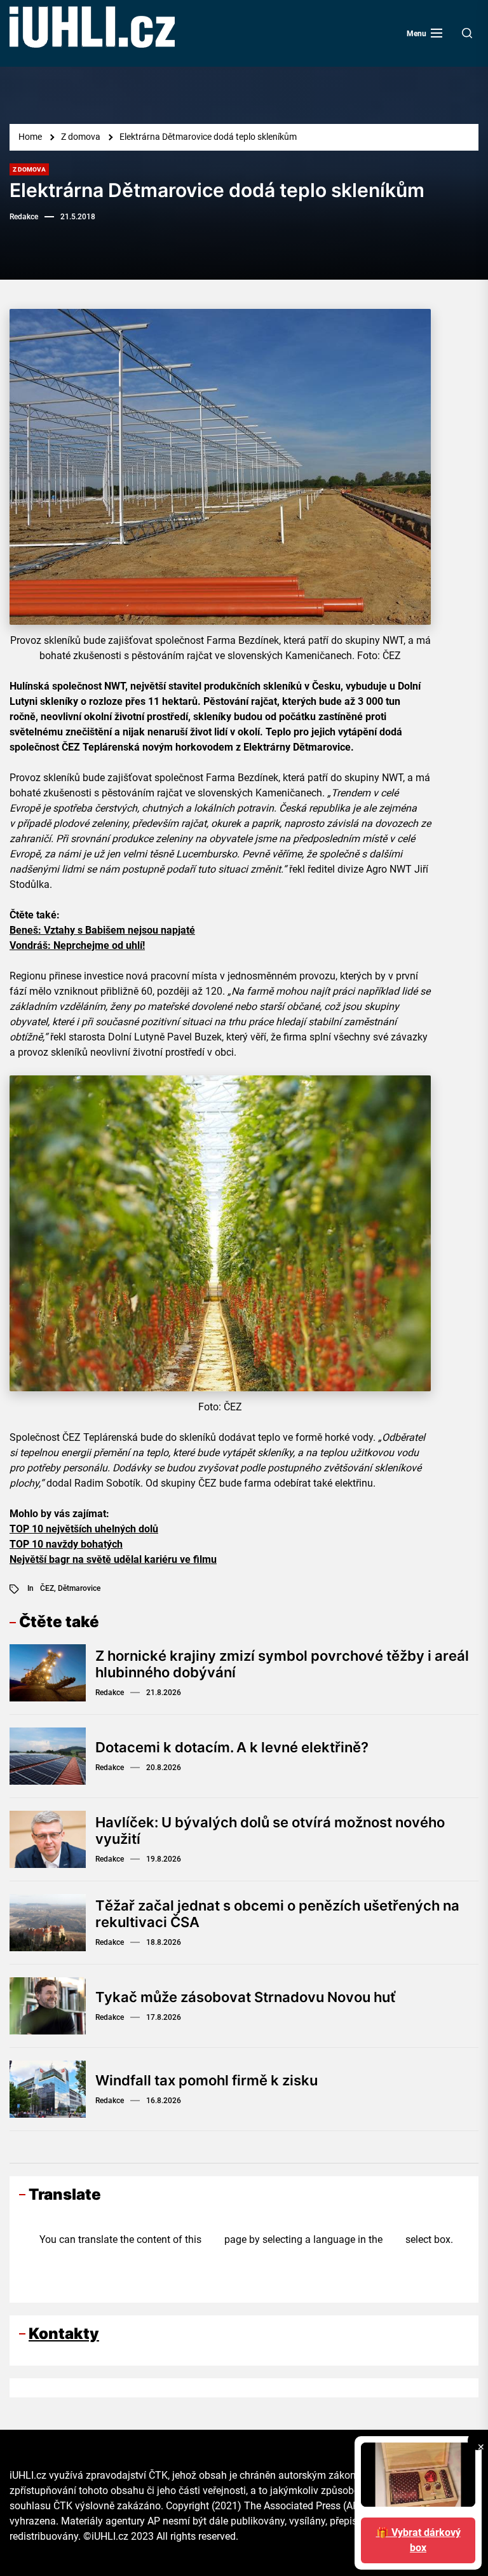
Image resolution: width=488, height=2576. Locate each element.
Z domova (29, 169)
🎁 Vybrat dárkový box (418, 2540)
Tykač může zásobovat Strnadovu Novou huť (245, 1997)
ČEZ (47, 1588)
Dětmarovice (79, 1588)
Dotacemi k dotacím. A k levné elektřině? (232, 1747)
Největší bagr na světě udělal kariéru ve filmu (113, 1559)
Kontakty (64, 2334)
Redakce (24, 217)
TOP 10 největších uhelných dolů (84, 1529)
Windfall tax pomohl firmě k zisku (207, 2080)
